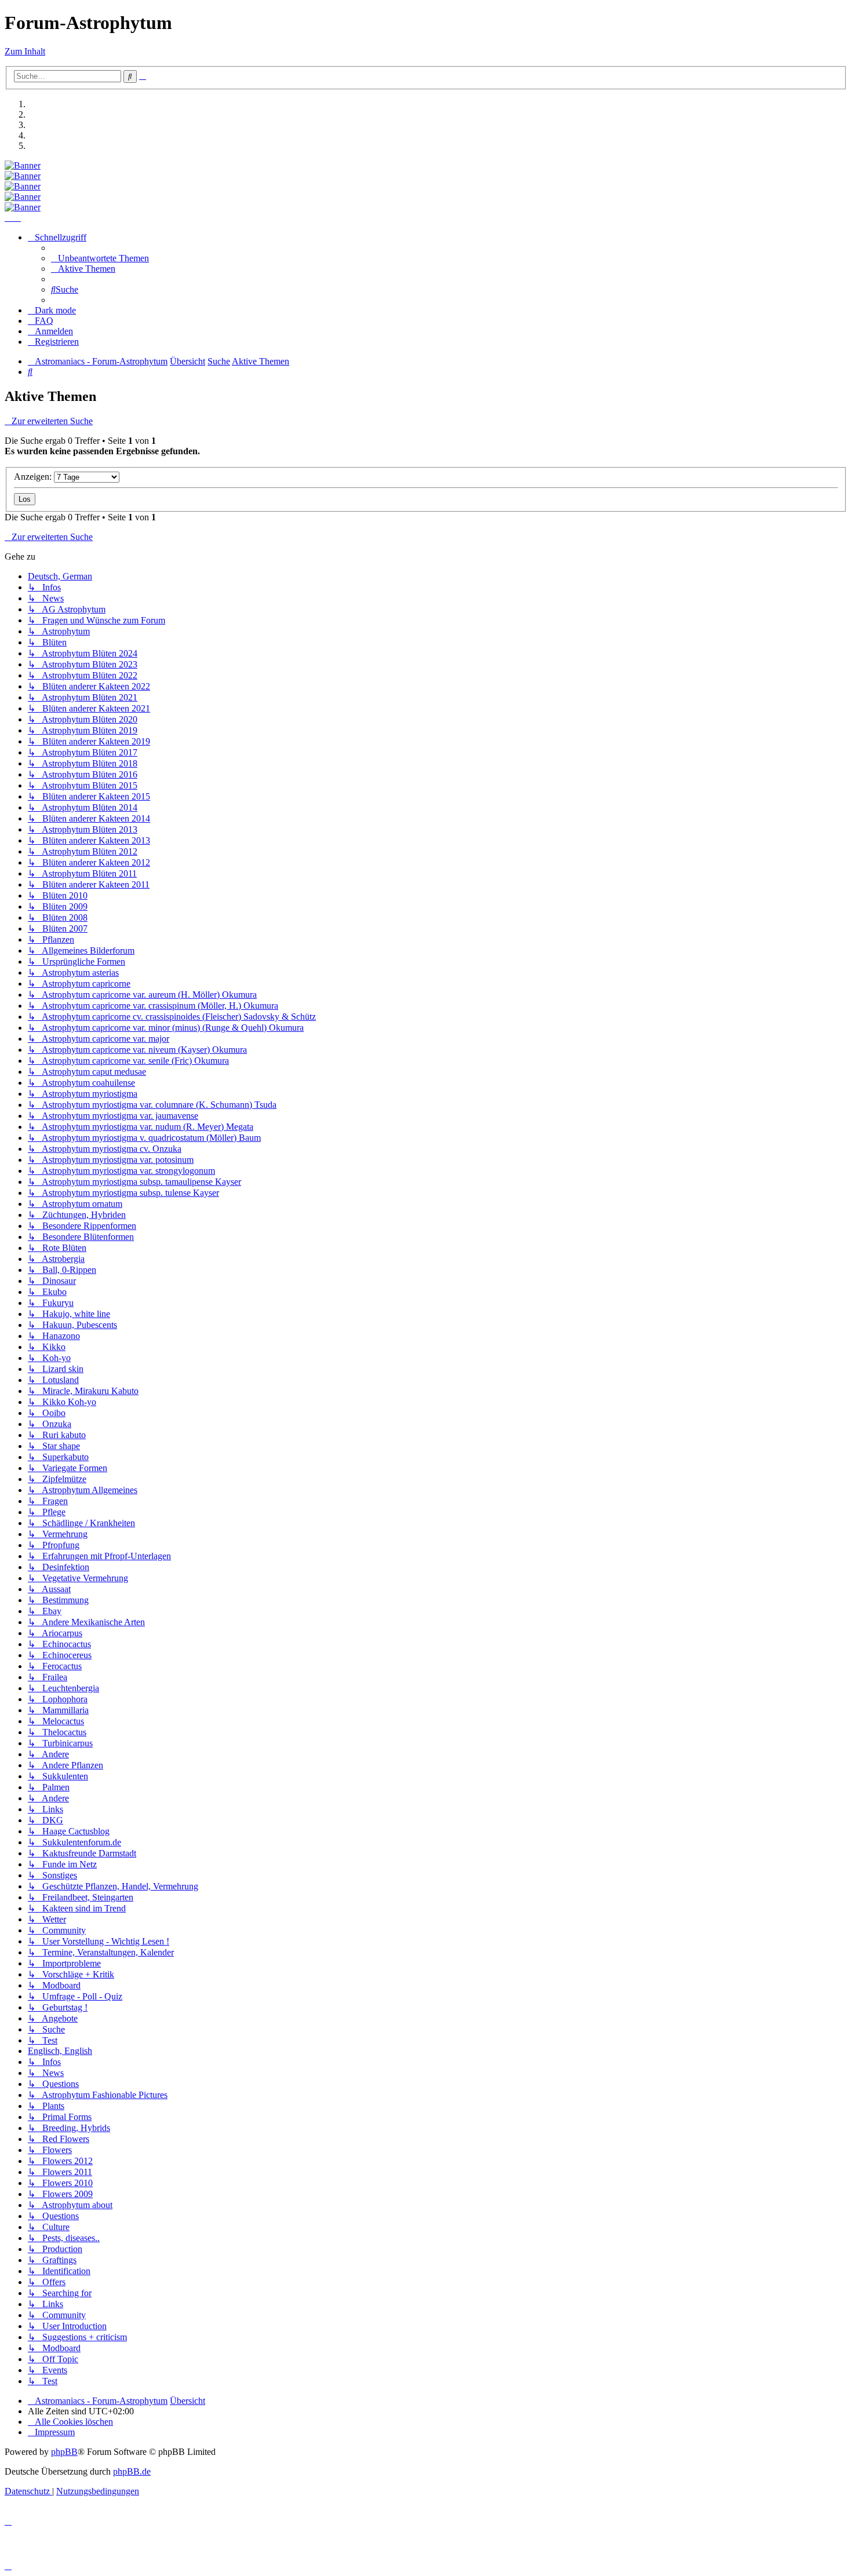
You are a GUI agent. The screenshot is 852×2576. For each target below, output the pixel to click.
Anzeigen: (34, 477)
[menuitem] (100, 258)
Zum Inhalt (25, 51)
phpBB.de (132, 2471)
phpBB (64, 2452)
